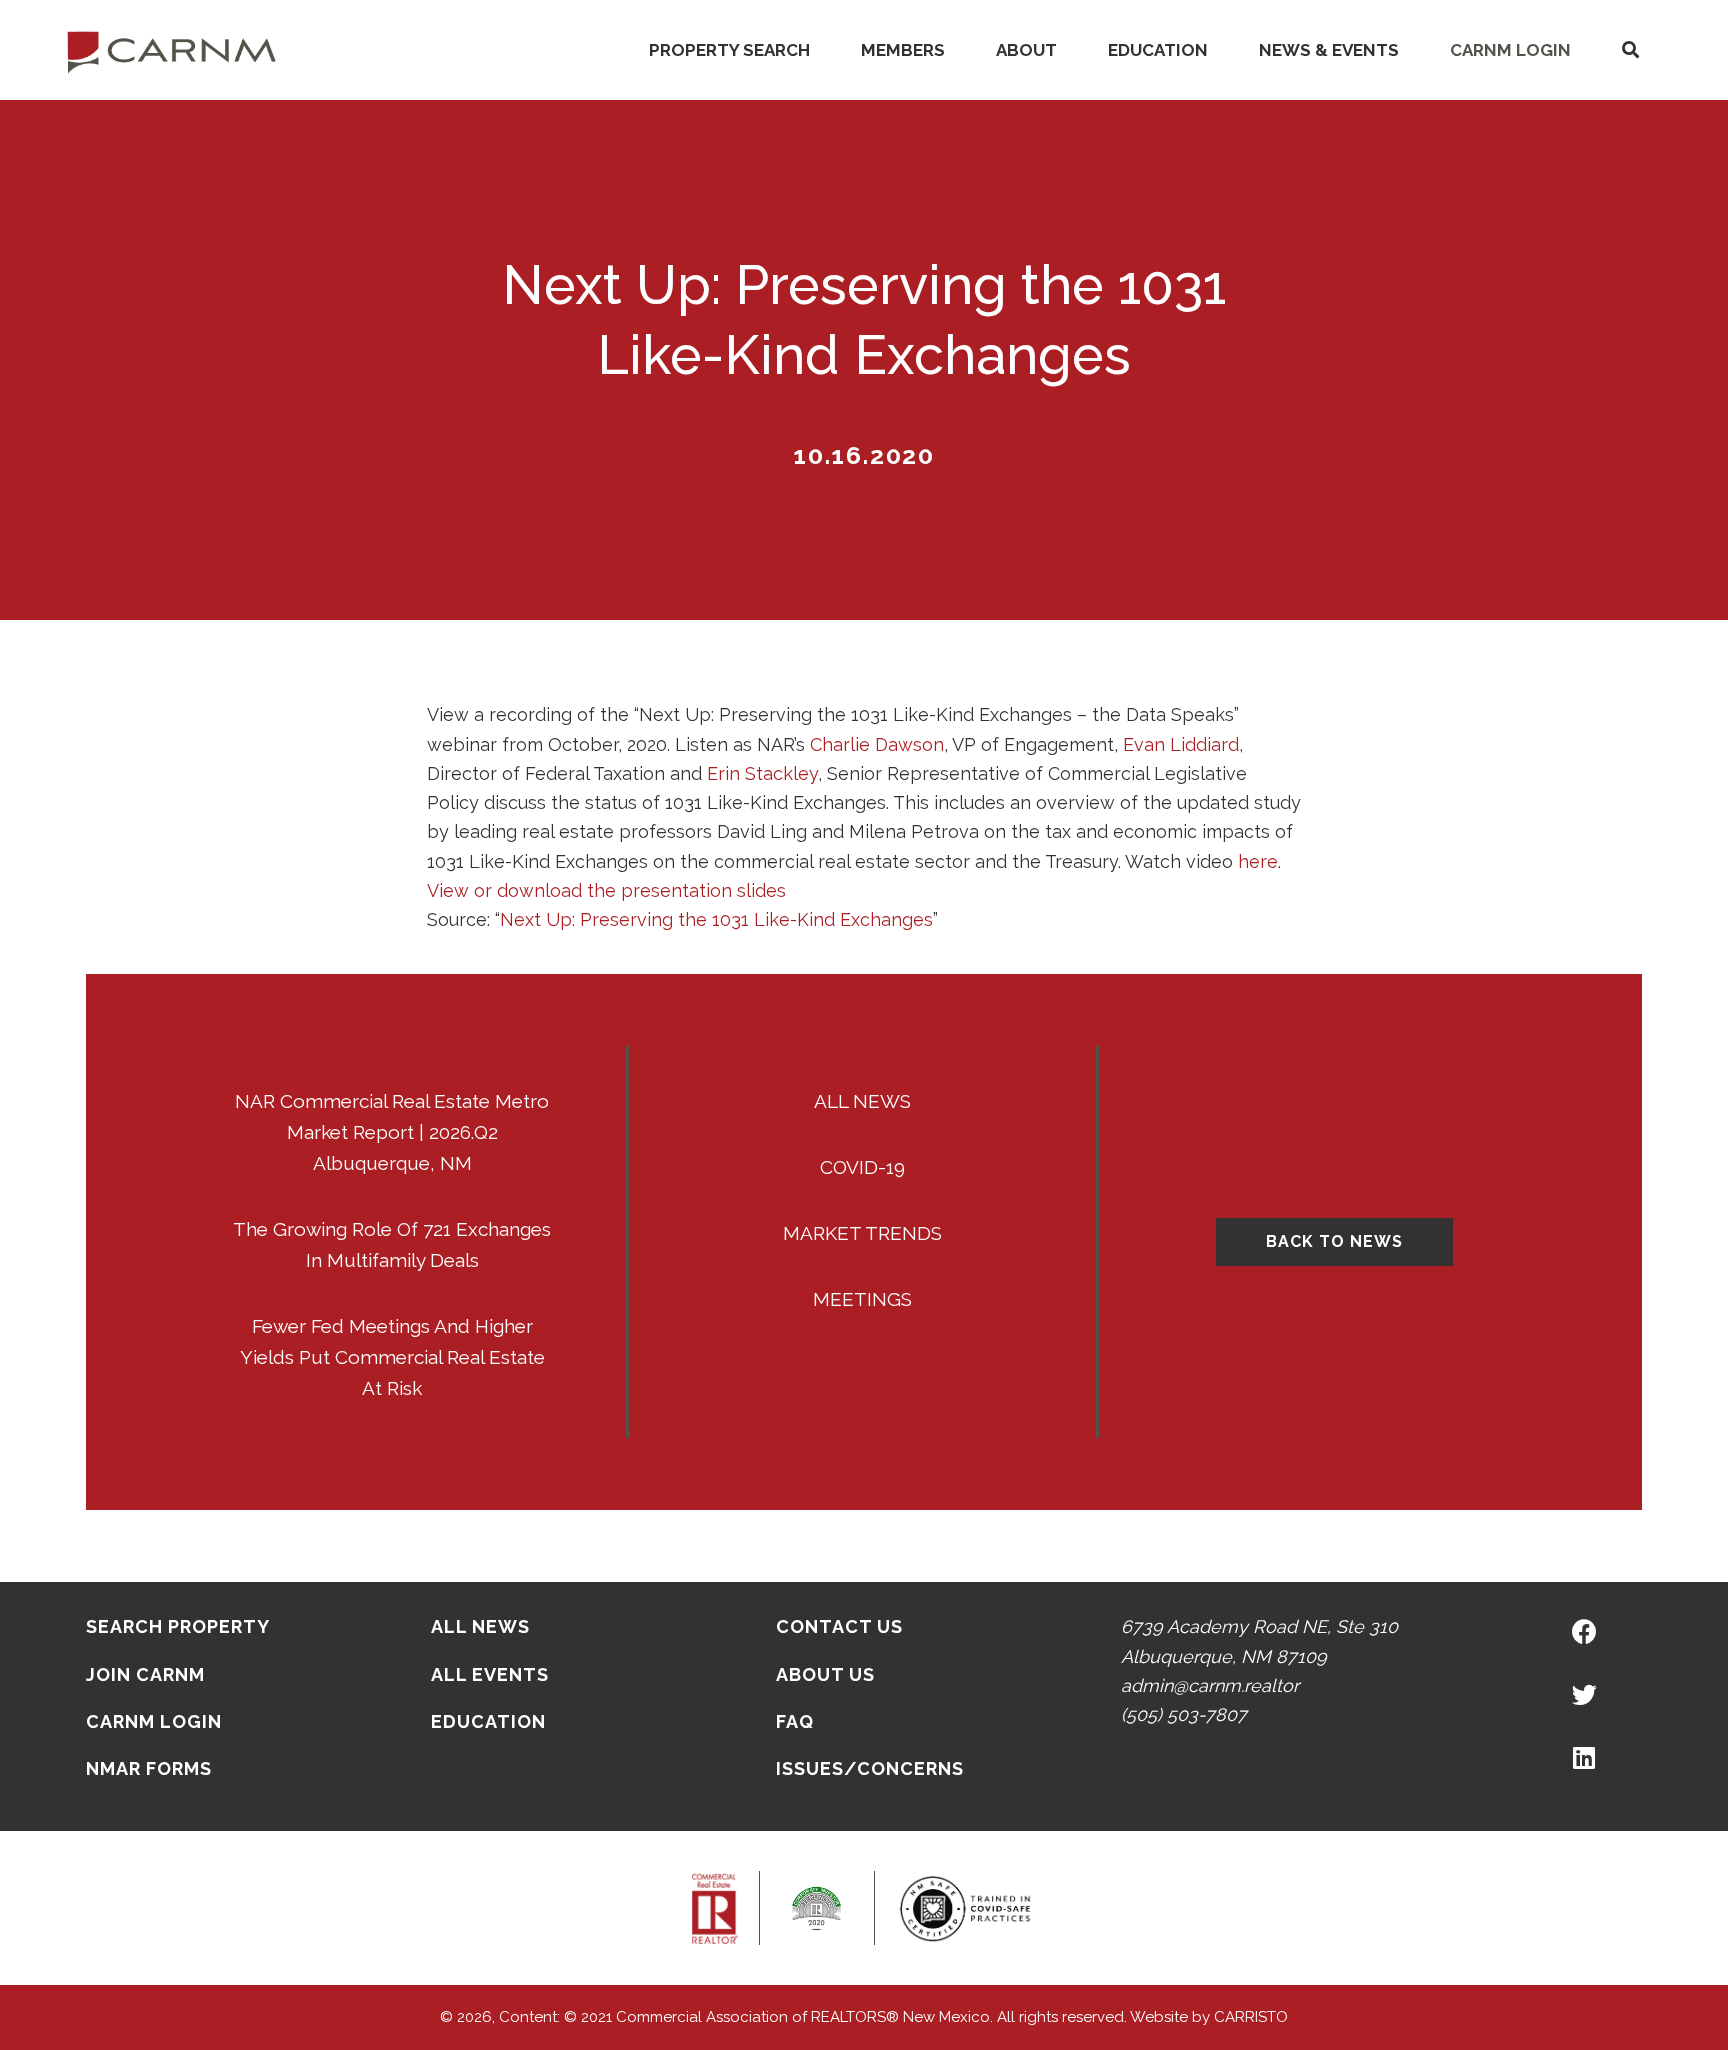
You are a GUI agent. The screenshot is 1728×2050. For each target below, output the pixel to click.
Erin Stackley (762, 773)
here (1258, 861)
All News (862, 1101)
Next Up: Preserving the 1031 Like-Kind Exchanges (716, 919)
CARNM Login (1510, 50)
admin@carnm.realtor (1210, 1685)
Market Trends (862, 1233)
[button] (1630, 50)
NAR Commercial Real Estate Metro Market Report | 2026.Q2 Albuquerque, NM (392, 1132)
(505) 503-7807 (1184, 1714)
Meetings (862, 1299)
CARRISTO (1251, 2017)
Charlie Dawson (877, 744)
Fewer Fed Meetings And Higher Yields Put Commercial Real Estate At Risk (392, 1357)
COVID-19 (862, 1167)
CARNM (172, 50)
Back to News (1334, 1241)
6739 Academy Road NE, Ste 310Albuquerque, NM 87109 (1259, 1641)
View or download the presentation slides (606, 890)
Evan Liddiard (1181, 744)
